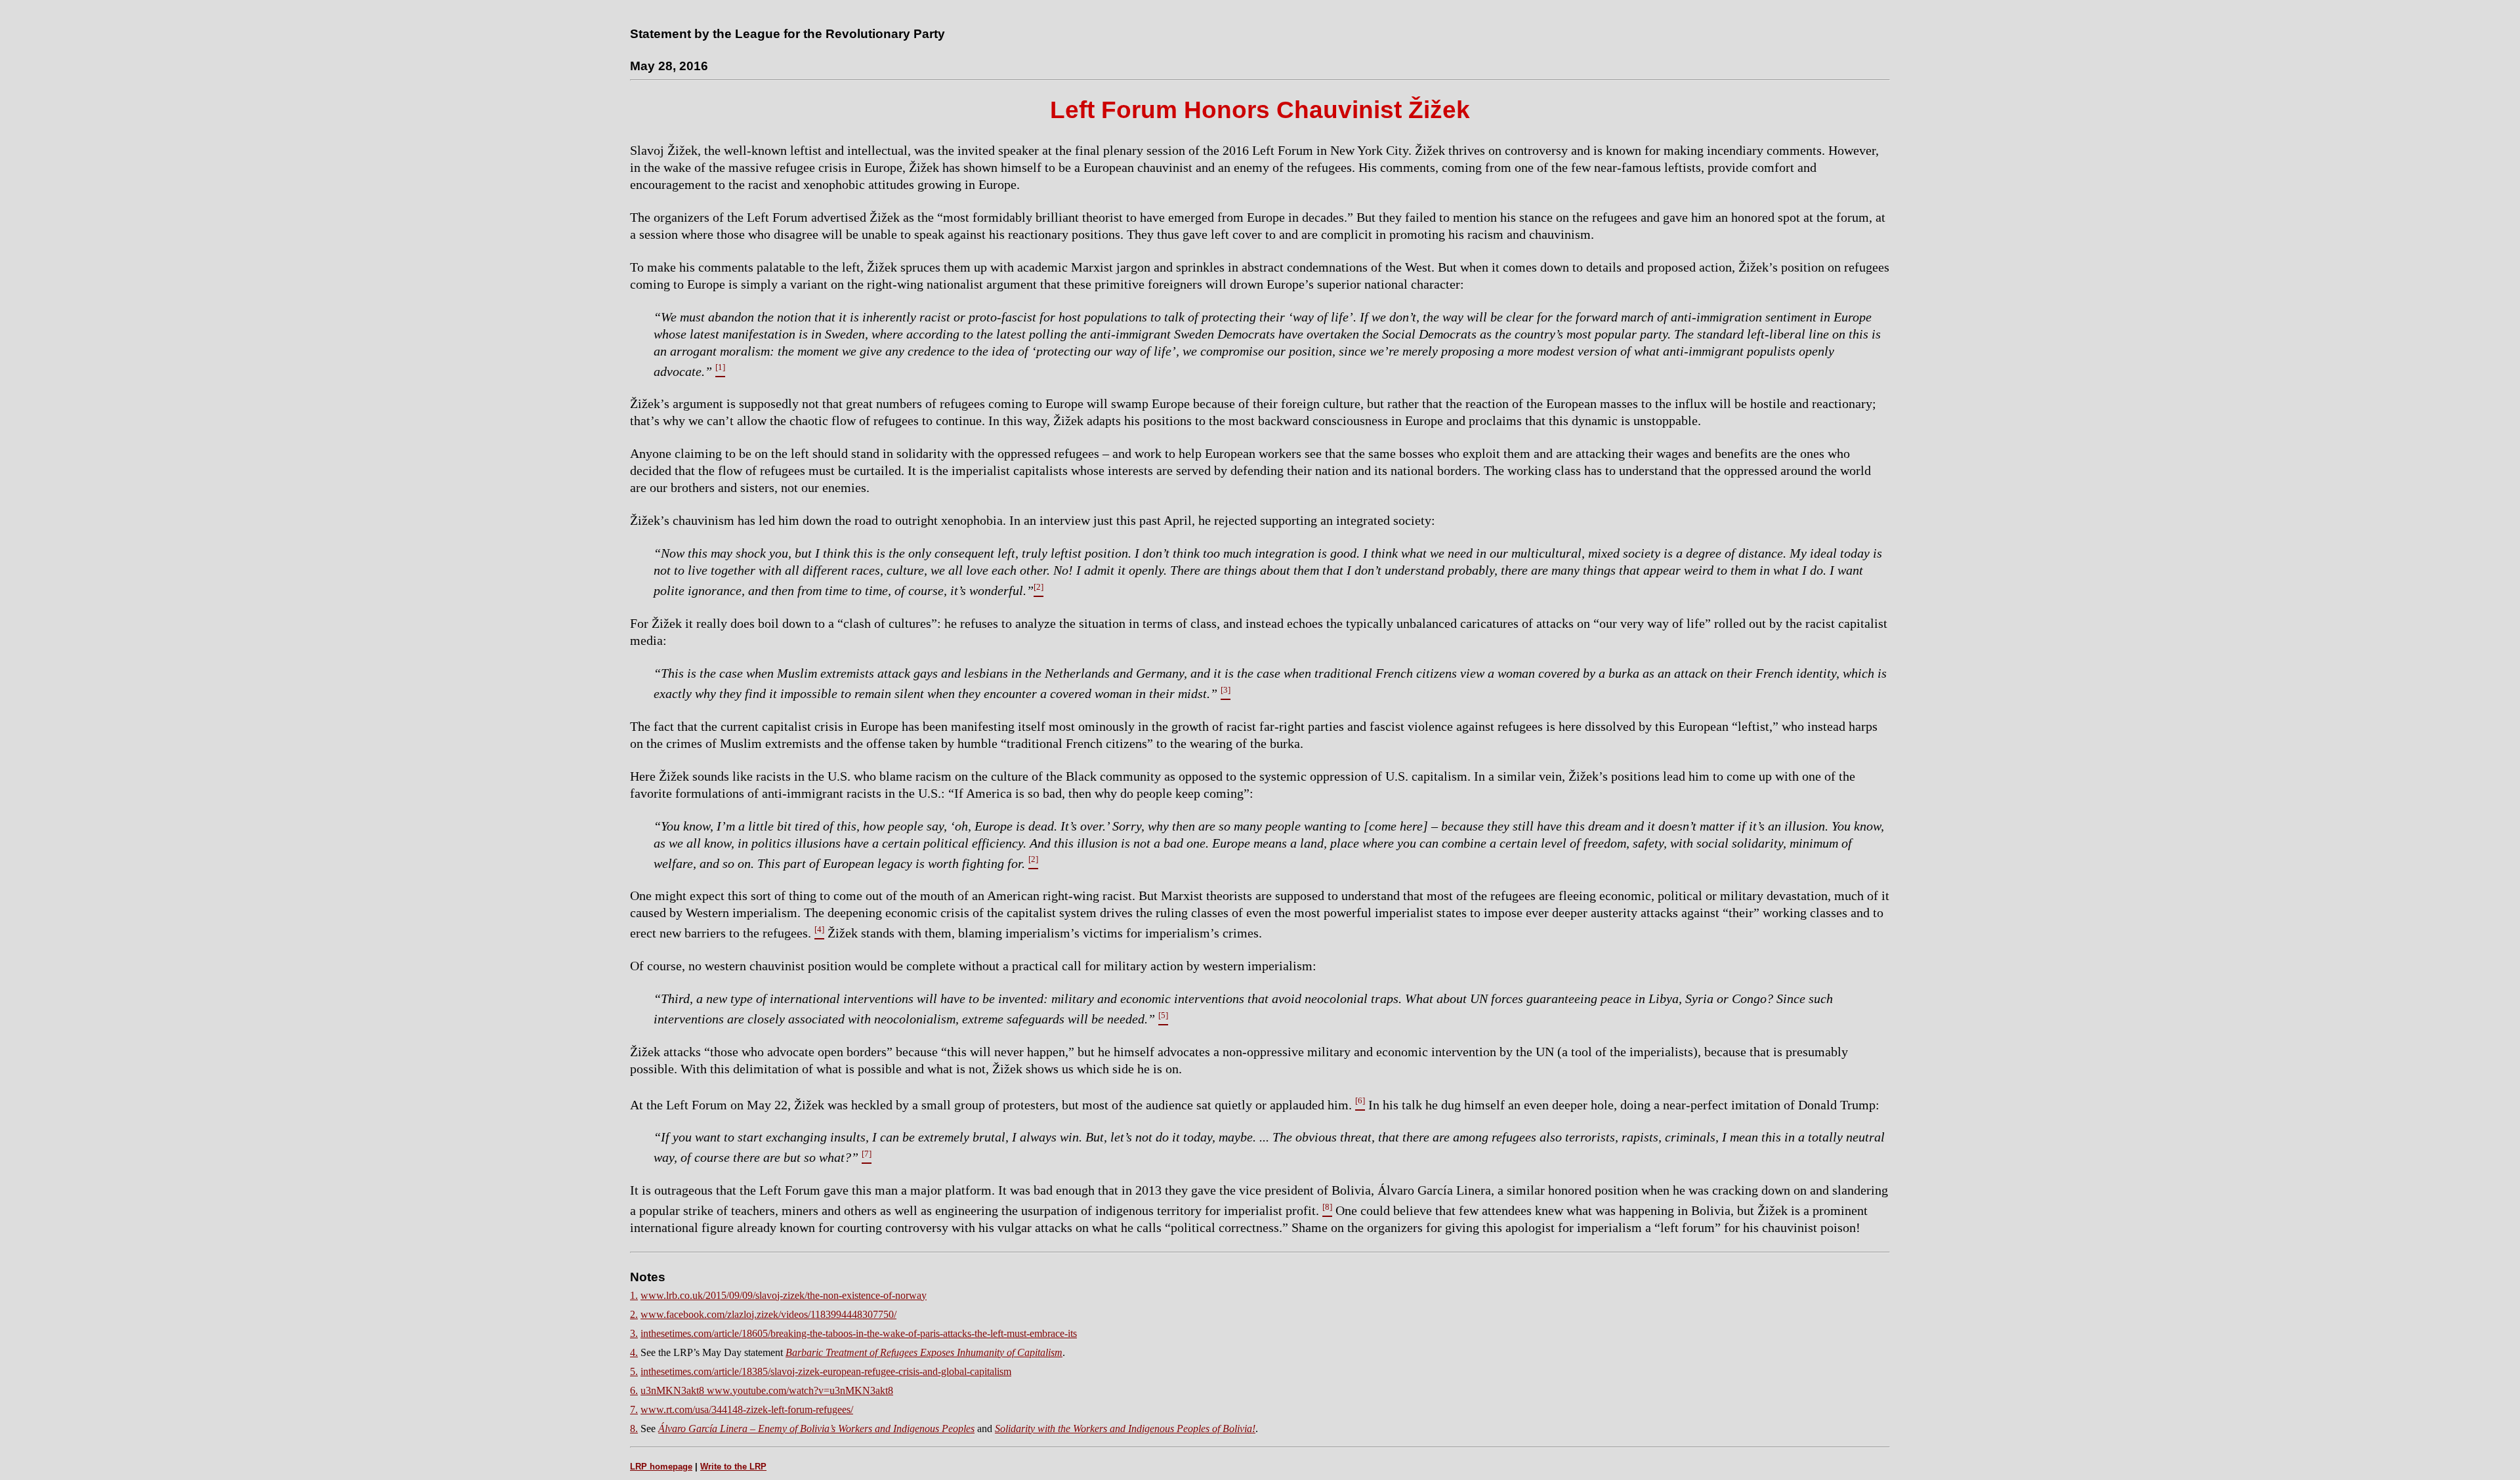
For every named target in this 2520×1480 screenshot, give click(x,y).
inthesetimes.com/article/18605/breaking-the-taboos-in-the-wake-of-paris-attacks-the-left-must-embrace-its (859, 1333)
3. (634, 1333)
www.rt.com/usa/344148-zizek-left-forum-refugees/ (747, 1409)
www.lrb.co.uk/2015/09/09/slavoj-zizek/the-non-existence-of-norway (784, 1295)
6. (634, 1390)
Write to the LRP (733, 1467)
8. (634, 1429)
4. (634, 1352)
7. (634, 1409)
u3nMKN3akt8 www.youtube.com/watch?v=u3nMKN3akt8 (767, 1390)
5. (634, 1371)
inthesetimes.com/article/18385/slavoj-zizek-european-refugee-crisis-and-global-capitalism (826, 1371)
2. (634, 1314)
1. (634, 1295)
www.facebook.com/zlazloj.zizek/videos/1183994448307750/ (768, 1314)
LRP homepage (661, 1467)
